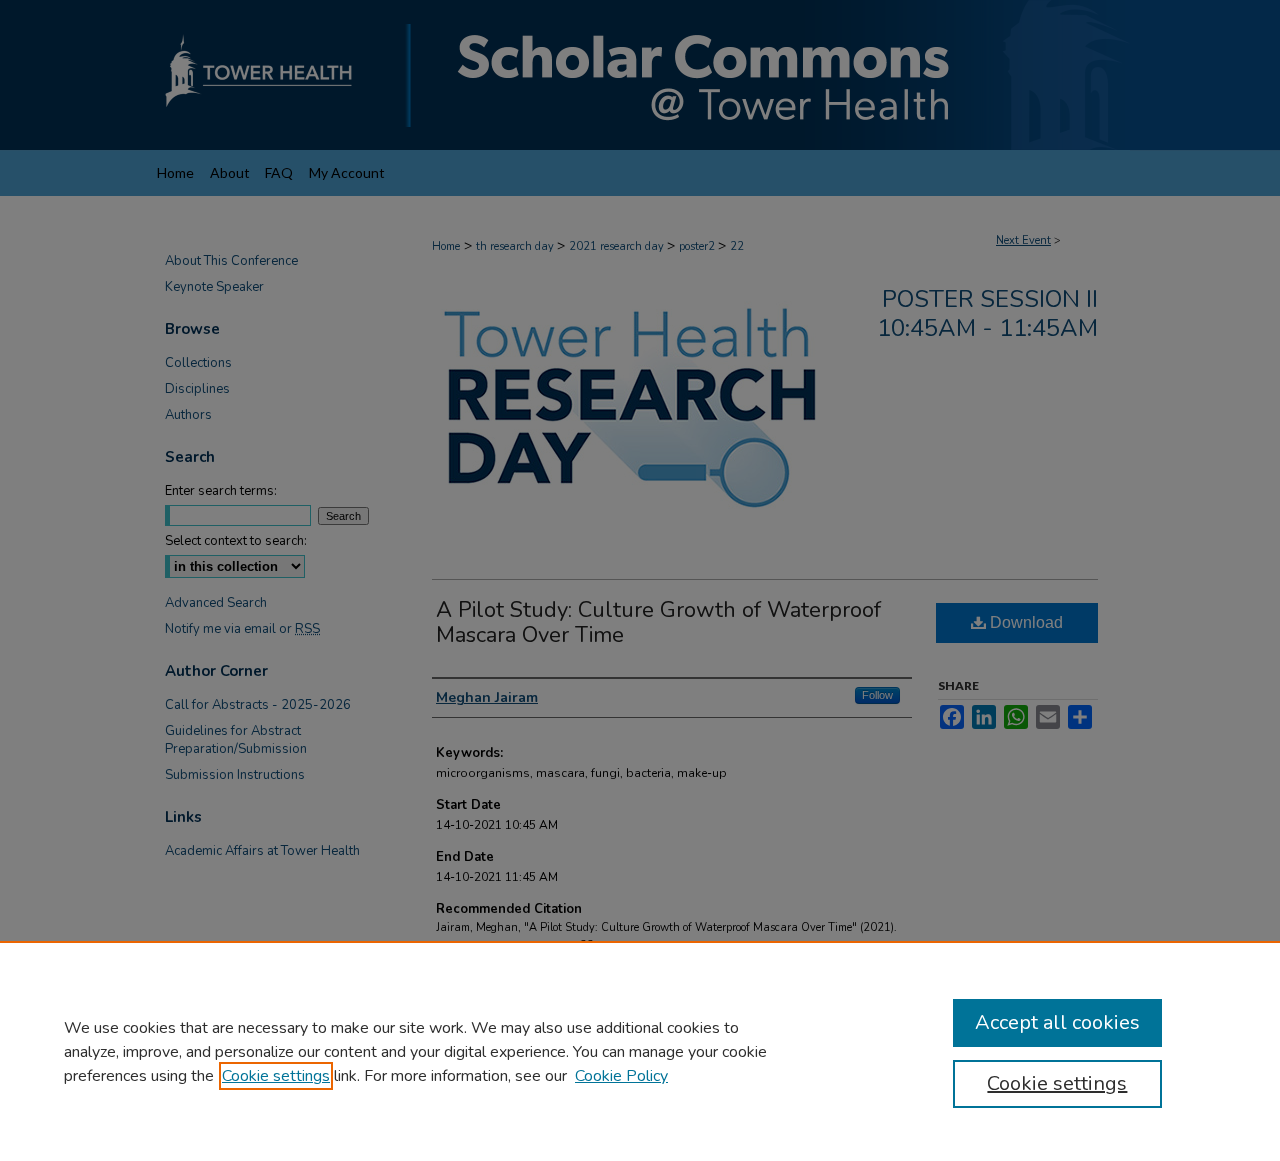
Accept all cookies (1057, 1022)
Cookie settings (276, 1076)
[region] (640, 1051)
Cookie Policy (621, 1076)
